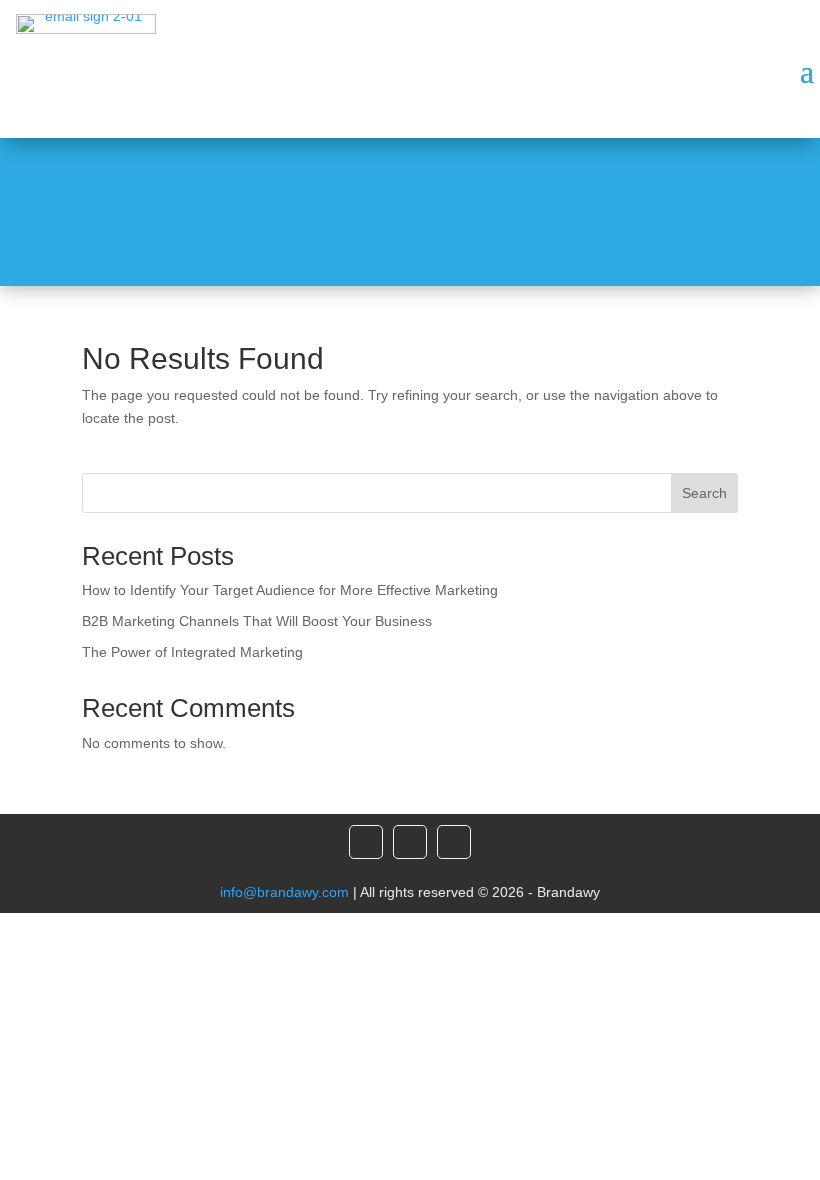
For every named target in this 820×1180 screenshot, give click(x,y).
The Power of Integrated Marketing (192, 652)
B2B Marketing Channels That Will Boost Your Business (257, 621)
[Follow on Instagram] (410, 842)
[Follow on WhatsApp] (454, 842)
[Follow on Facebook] (366, 842)
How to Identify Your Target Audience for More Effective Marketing (290, 590)
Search (704, 493)
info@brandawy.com (284, 892)
